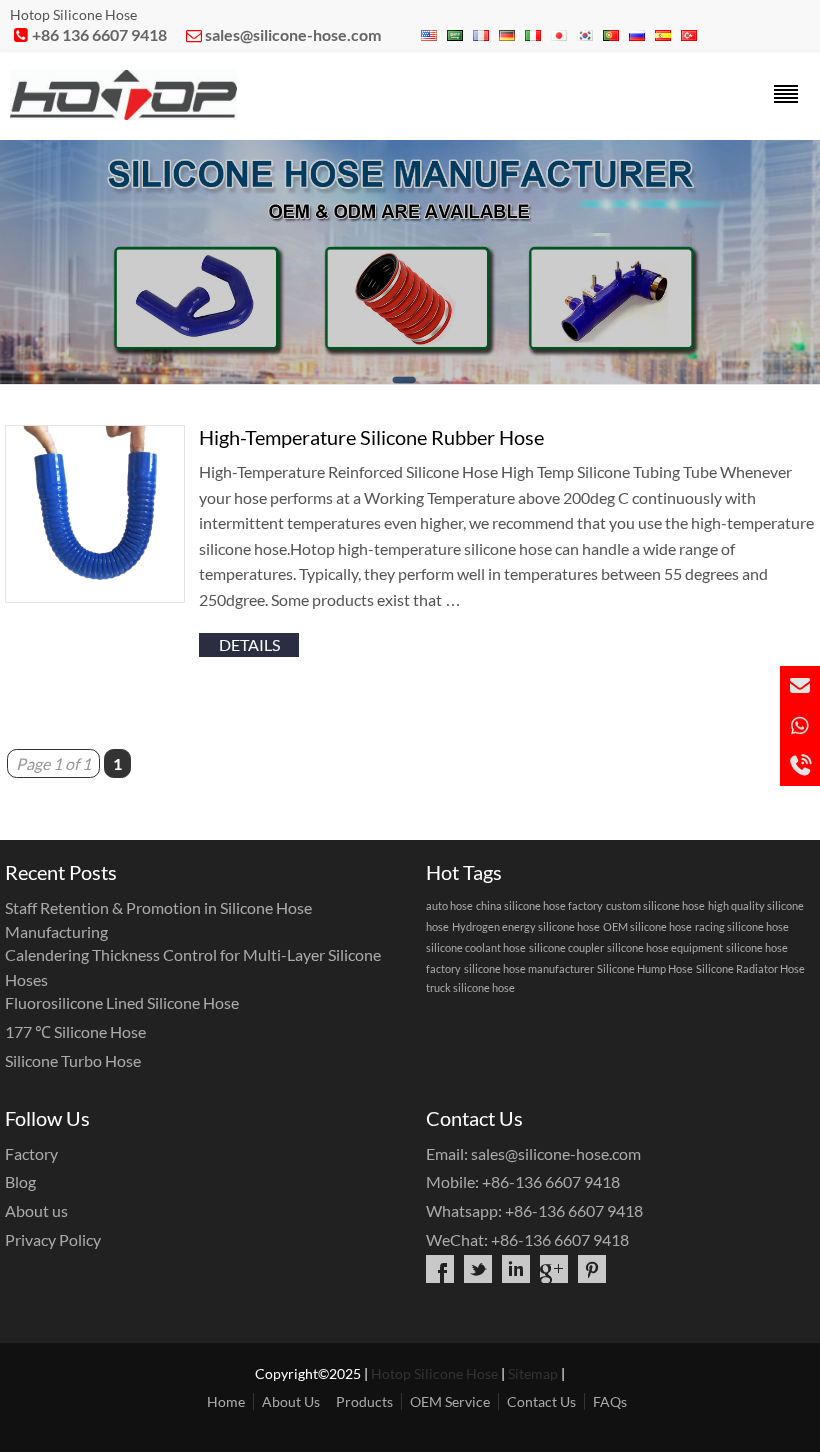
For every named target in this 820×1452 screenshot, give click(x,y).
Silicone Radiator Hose (750, 968)
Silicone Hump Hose (645, 968)
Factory (31, 1153)
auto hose (449, 905)
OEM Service (450, 1401)
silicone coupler (566, 947)
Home (226, 1401)
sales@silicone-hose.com (293, 34)
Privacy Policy (53, 1239)
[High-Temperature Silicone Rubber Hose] (95, 596)
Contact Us (541, 1401)
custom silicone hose (655, 905)
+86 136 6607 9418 (99, 34)
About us (36, 1210)
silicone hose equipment (665, 947)
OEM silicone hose (647, 926)
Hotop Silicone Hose (434, 1373)
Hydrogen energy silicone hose (526, 926)
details (249, 644)
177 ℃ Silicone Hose (75, 1031)
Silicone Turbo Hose (73, 1060)
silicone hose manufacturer (529, 968)
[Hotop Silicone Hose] (123, 113)
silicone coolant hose (476, 947)
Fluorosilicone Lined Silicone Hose (122, 1002)
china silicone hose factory (539, 905)
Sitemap (533, 1373)
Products (364, 1401)
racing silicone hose (742, 926)
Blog (20, 1181)
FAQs (610, 1401)
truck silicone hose (470, 987)
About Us (291, 1401)
